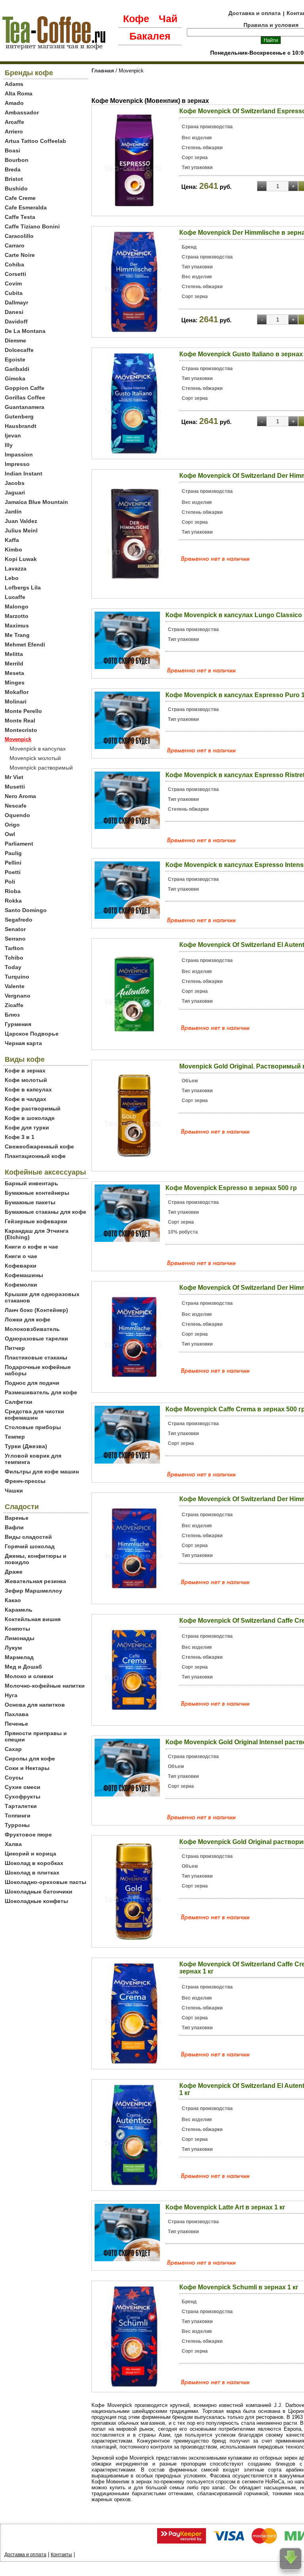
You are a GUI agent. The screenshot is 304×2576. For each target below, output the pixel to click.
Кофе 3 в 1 (20, 1137)
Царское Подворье (32, 1034)
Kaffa (12, 540)
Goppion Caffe (25, 388)
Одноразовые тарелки (36, 1338)
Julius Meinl (21, 530)
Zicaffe (14, 1005)
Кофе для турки (27, 1127)
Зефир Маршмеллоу (33, 1591)
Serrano (15, 939)
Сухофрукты (23, 1797)
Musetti (15, 787)
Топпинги (18, 1816)
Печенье (16, 1724)
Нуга (11, 1695)
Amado (14, 103)
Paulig (13, 853)
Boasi (12, 150)
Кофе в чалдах (26, 1099)
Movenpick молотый (35, 758)
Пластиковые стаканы (36, 1357)
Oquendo (17, 815)
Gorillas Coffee (25, 397)
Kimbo (13, 549)
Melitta (14, 654)
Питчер (15, 1348)
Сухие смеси (23, 1787)
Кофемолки (21, 1285)
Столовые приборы (33, 1427)
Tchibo (14, 958)
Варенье (17, 1518)
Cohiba (14, 264)
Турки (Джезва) (26, 1446)
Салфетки (19, 1402)
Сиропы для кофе (30, 1759)
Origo (12, 825)
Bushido (16, 188)
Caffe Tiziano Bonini (32, 226)
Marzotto (17, 616)
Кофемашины (24, 1275)
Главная (103, 70)
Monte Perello (23, 711)
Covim (13, 283)
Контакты (61, 2555)
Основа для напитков (35, 1705)
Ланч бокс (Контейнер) (36, 1310)
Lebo (12, 578)
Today (13, 967)
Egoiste (15, 359)
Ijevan (13, 435)
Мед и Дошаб (23, 1667)
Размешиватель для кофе (41, 1392)
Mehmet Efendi (25, 644)
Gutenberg (19, 416)
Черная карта (23, 1043)
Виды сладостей (28, 1537)
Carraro (15, 245)
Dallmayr (16, 302)
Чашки (14, 1490)
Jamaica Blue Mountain (36, 502)
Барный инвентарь (31, 1183)
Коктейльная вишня (33, 1619)
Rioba (13, 891)
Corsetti (15, 274)
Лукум (13, 1648)
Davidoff (16, 321)
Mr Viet (14, 777)
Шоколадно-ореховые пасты (46, 1882)
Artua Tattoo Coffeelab (35, 141)
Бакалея (150, 36)
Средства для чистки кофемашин (34, 1414)
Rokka (13, 901)
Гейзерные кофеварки (36, 1221)
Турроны (17, 1825)
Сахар (13, 1749)
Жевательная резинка (35, 1581)
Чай (168, 19)
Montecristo (21, 730)
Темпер (15, 1437)
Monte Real (20, 721)
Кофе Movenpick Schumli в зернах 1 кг (239, 2287)
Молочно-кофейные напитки (45, 1686)
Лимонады (20, 1638)
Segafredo (19, 920)
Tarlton (14, 948)
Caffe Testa (20, 217)
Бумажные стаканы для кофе (46, 1212)
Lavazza (16, 568)
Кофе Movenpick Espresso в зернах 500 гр (231, 1188)
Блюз (12, 1015)
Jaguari (15, 492)
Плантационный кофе (35, 1156)
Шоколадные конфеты (36, 1901)
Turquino (17, 977)
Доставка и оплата (255, 13)
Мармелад (19, 1657)
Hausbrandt (21, 426)
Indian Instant (24, 473)
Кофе (136, 19)
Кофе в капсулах (28, 1089)
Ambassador (22, 112)
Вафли (14, 1527)
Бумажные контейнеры (37, 1193)
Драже (14, 1572)
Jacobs (15, 483)
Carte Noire (20, 255)
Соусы (14, 1778)
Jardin (13, 511)
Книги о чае (21, 1256)
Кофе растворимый (33, 1108)
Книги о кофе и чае (31, 1247)
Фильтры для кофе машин (42, 1471)
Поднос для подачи (32, 1383)
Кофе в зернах (25, 1070)
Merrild (14, 663)
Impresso (17, 464)
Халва (13, 1844)
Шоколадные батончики (39, 1892)
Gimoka (15, 378)
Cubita (14, 293)
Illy (9, 445)
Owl (10, 834)
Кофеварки (21, 1266)
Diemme (15, 340)
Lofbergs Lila (23, 587)
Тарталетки (21, 1806)
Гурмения (18, 1024)
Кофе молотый (26, 1080)
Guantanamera (25, 407)
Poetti (13, 872)
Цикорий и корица (30, 1854)
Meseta (14, 673)
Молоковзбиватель (32, 1329)
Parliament (19, 844)
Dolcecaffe (19, 350)
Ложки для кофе (28, 1319)
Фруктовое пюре (28, 1835)
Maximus (17, 625)
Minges (15, 682)
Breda (13, 169)
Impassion (19, 454)
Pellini (13, 863)
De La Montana (25, 331)
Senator (15, 929)
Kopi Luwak (21, 559)
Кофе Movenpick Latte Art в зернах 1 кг (225, 2207)
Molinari (16, 702)
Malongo (17, 606)
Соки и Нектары (27, 1768)
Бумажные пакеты (30, 1202)
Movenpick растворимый (41, 768)
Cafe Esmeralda (26, 207)
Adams (14, 84)
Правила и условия (271, 25)
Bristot (14, 179)
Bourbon (17, 160)
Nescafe (16, 806)
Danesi (14, 312)
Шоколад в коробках (34, 1863)
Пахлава (17, 1714)
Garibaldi (17, 369)
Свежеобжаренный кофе (39, 1146)
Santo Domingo (26, 910)
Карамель (19, 1610)
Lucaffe (15, 597)
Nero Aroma (20, 796)
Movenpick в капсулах (38, 749)
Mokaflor (17, 692)
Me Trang (17, 635)
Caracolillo (19, 236)
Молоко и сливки (29, 1676)
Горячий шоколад (30, 1546)
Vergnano (18, 996)
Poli (10, 882)
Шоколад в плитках (32, 1873)
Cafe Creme (20, 198)
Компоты (17, 1629)
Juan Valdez (21, 521)
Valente (15, 986)
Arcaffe (14, 122)
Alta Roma (19, 93)
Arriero (14, 131)
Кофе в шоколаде (30, 1118)
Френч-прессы (25, 1481)
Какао (13, 1600)
